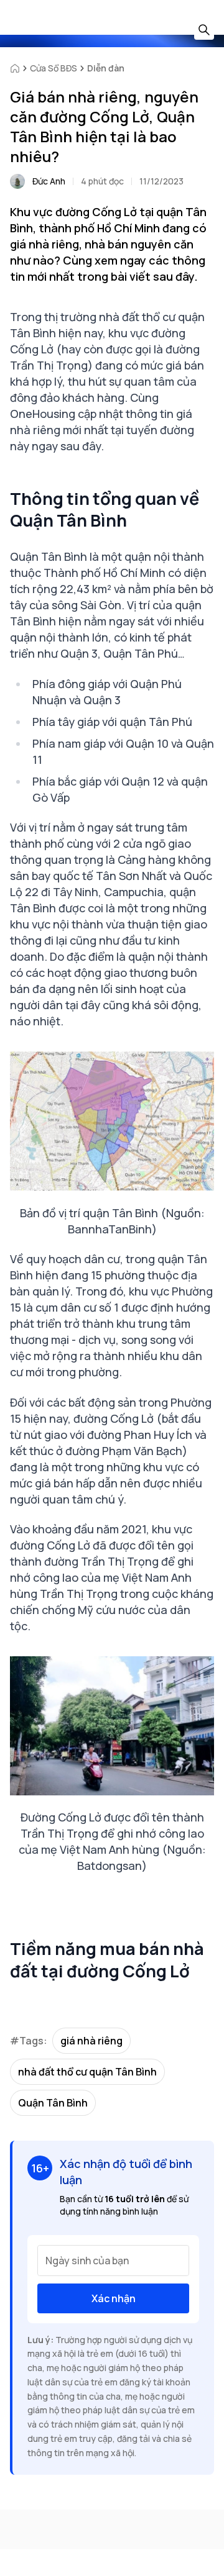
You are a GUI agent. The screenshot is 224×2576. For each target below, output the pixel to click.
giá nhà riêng (91, 2041)
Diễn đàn (106, 68)
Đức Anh (49, 181)
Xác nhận (114, 2298)
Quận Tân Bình (53, 2103)
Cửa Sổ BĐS (54, 68)
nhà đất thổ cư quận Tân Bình (87, 2072)
